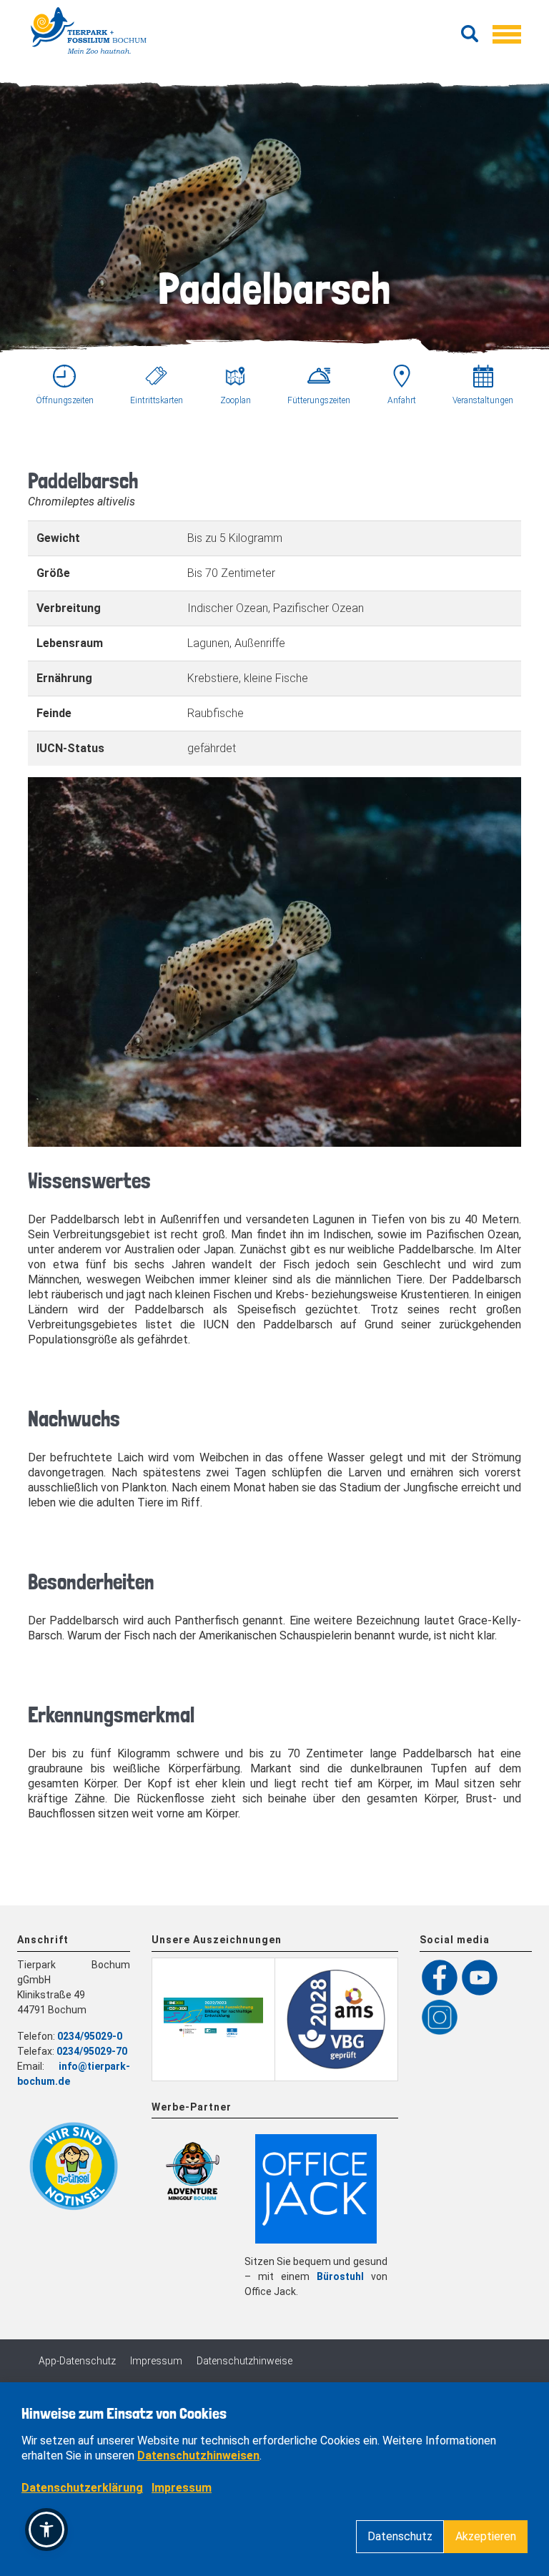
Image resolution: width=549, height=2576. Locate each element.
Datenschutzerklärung (82, 2488)
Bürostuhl (340, 2276)
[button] (46, 2530)
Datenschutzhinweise (244, 2361)
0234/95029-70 (92, 2051)
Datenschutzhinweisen (198, 2456)
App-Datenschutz (77, 2361)
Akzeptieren (486, 2536)
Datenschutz (400, 2536)
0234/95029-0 (90, 2036)
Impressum (156, 2361)
